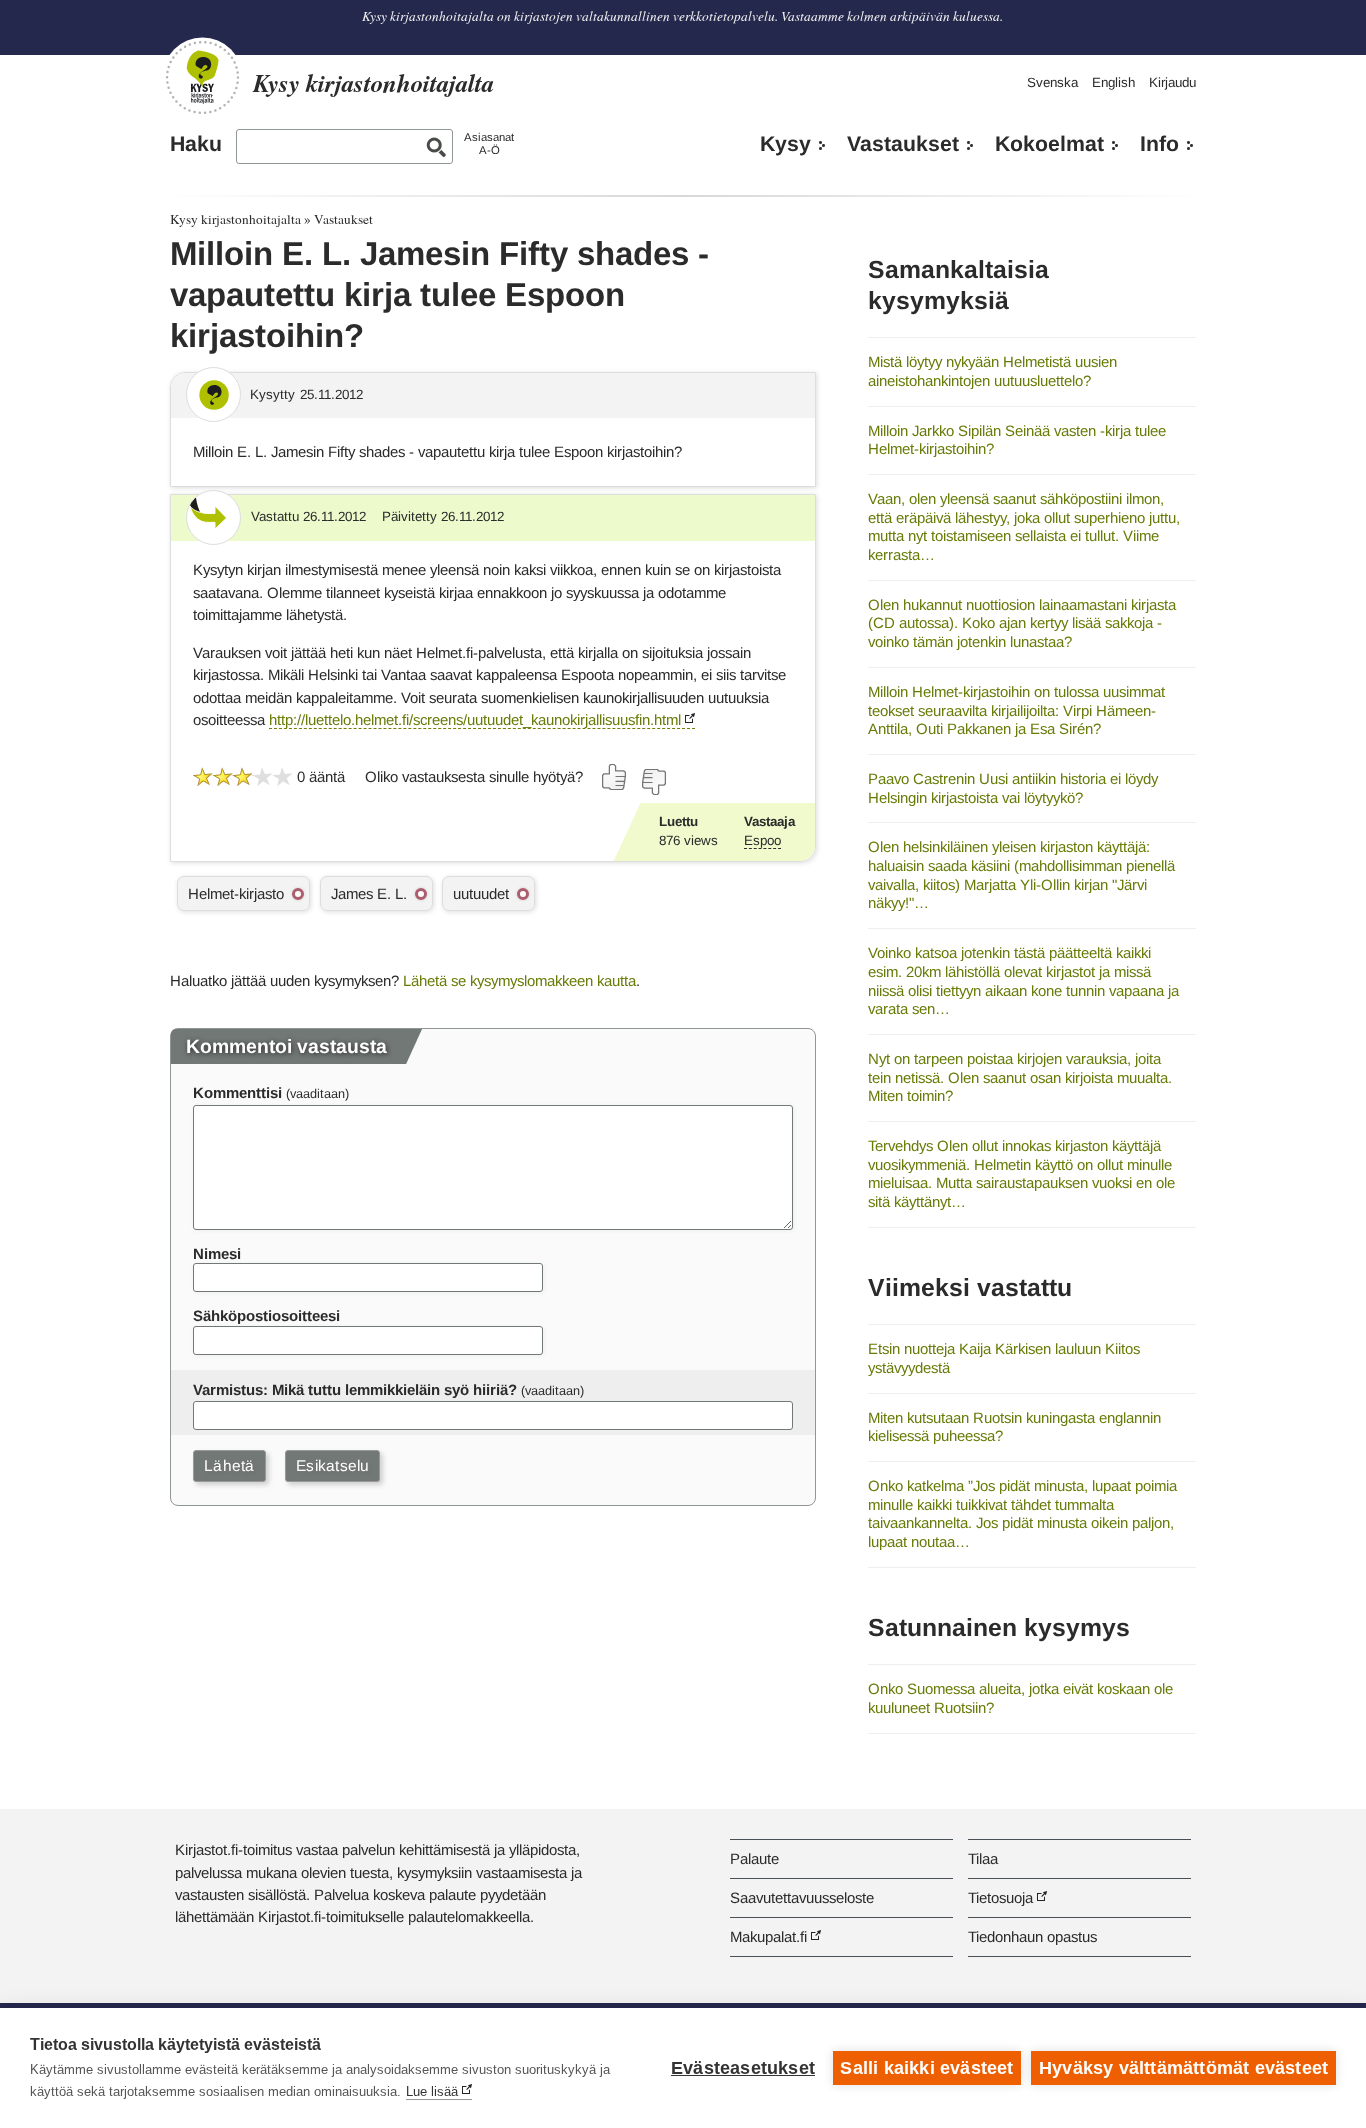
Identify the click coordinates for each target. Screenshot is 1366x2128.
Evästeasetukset (743, 2068)
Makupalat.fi (768, 1936)
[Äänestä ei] (653, 782)
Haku (196, 144)
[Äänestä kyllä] (615, 777)
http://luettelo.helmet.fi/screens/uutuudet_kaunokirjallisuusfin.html (475, 719)
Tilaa (983, 1858)
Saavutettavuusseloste (802, 1897)
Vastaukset (903, 144)
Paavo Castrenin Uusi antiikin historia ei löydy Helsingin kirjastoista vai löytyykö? (1013, 788)
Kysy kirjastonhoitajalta (235, 219)
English (1113, 82)
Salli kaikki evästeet (926, 2068)
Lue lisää (432, 2091)
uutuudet (481, 893)
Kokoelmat (1049, 144)
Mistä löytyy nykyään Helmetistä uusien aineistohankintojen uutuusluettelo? (992, 371)
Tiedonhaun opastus (1032, 1936)
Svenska (1052, 82)
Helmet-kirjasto (236, 893)
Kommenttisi (237, 1092)
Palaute (754, 1858)
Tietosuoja (1000, 1897)
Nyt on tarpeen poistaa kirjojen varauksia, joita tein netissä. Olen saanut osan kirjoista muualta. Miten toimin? (1020, 1077)
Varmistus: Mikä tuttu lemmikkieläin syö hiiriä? (355, 1389)
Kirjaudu (1172, 82)
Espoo (762, 840)
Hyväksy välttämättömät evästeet (1183, 2068)
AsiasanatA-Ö (489, 143)
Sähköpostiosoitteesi (266, 1315)
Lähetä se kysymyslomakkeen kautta (519, 980)
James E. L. (369, 893)
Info (1159, 144)
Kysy (785, 144)
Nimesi (217, 1253)
